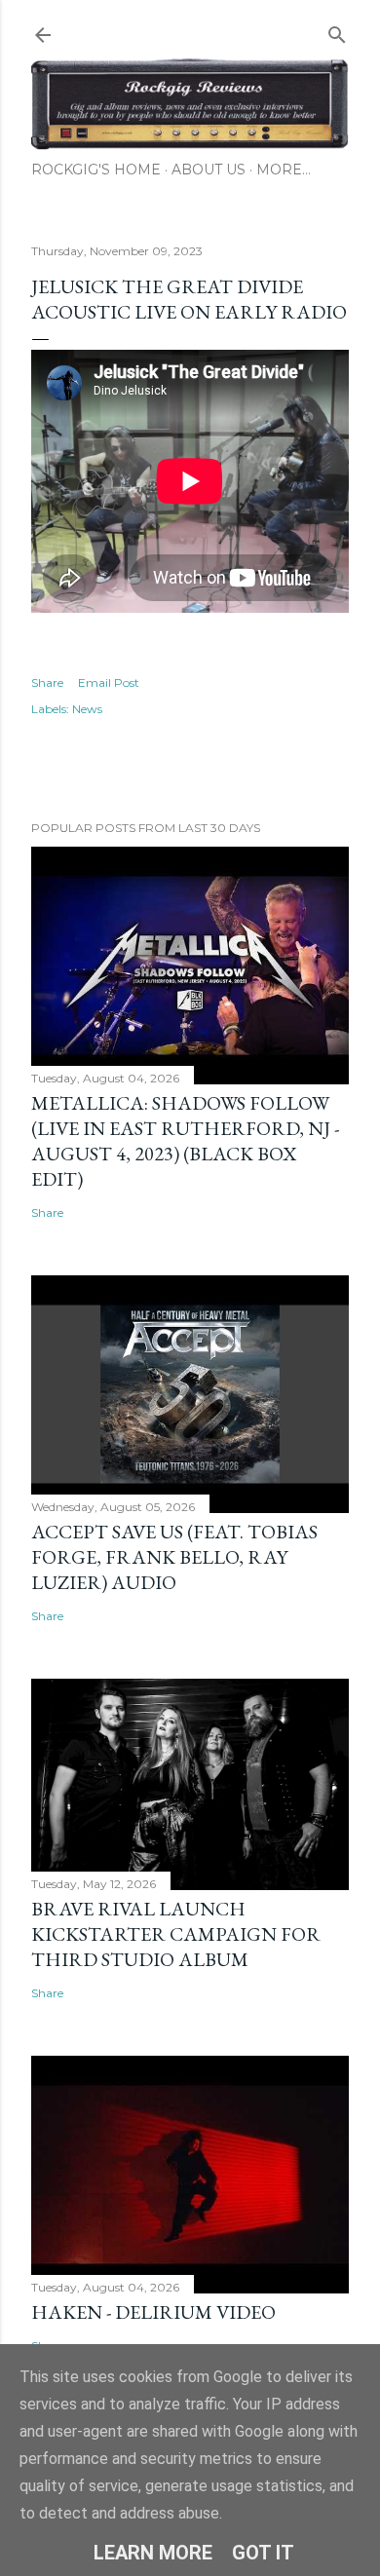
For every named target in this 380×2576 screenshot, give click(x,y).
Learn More (153, 2553)
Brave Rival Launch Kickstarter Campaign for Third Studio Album (176, 1934)
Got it (263, 2553)
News (87, 709)
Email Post (109, 682)
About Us (209, 170)
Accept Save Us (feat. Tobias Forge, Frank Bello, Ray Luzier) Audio (174, 1557)
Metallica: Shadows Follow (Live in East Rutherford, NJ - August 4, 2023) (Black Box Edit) (185, 1141)
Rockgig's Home (96, 170)
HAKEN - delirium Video (153, 2312)
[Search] (337, 31)
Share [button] (47, 682)
